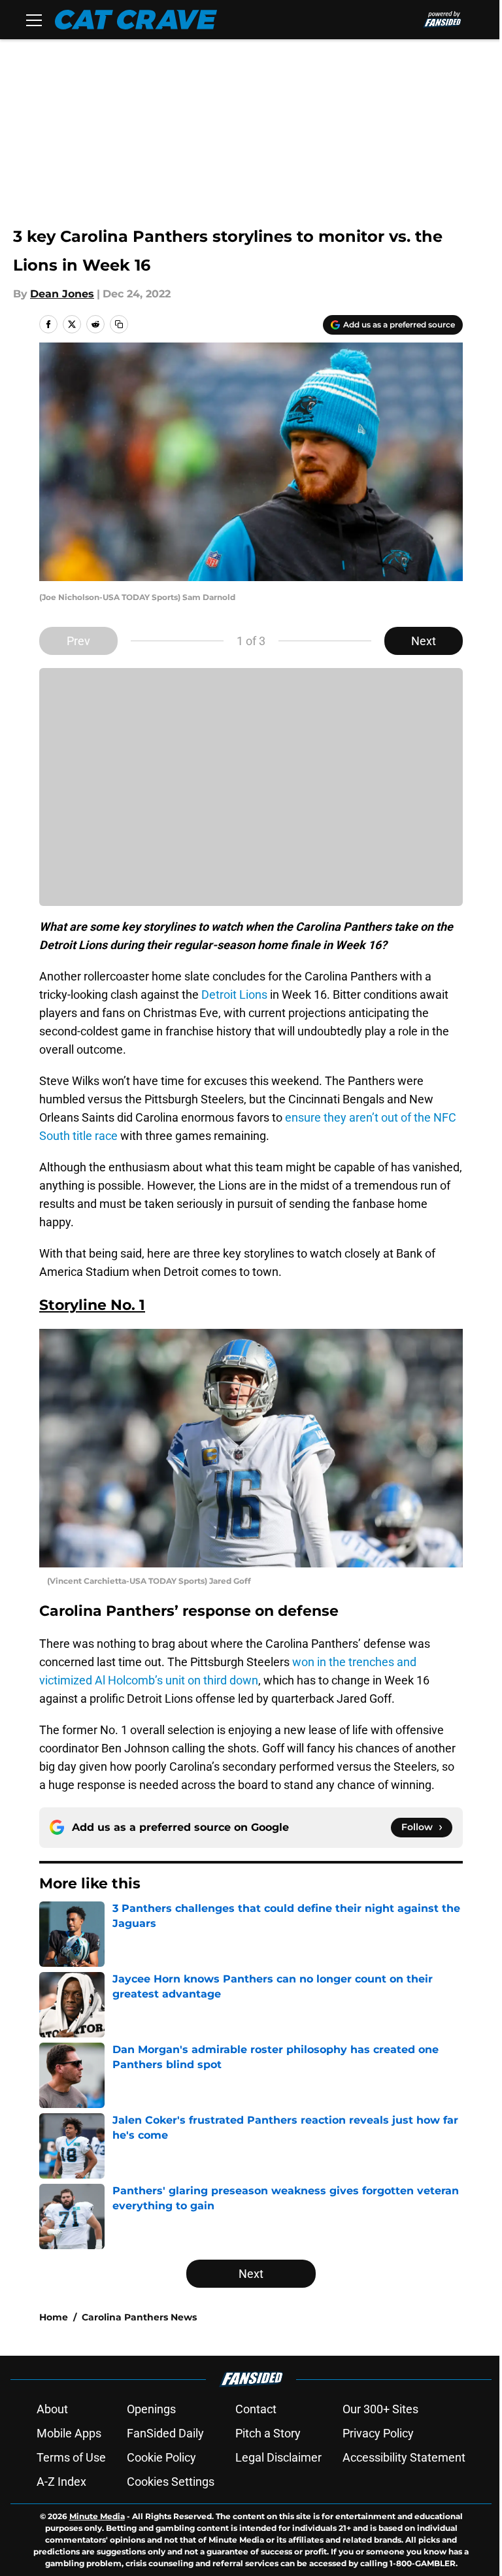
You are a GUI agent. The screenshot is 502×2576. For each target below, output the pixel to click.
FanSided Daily (165, 2433)
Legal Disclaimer (278, 2457)
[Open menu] (34, 20)
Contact (256, 2409)
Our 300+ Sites (380, 2409)
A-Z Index (61, 2482)
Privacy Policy (378, 2433)
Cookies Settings (171, 2482)
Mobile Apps (69, 2433)
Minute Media (97, 2516)
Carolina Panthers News (139, 2317)
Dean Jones (62, 294)
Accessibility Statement (404, 2457)
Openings (151, 2409)
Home (54, 2317)
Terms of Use (71, 2457)
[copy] (119, 324)
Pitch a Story (268, 2433)
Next (424, 641)
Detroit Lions (234, 995)
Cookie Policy (161, 2457)
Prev (78, 641)
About (52, 2409)
